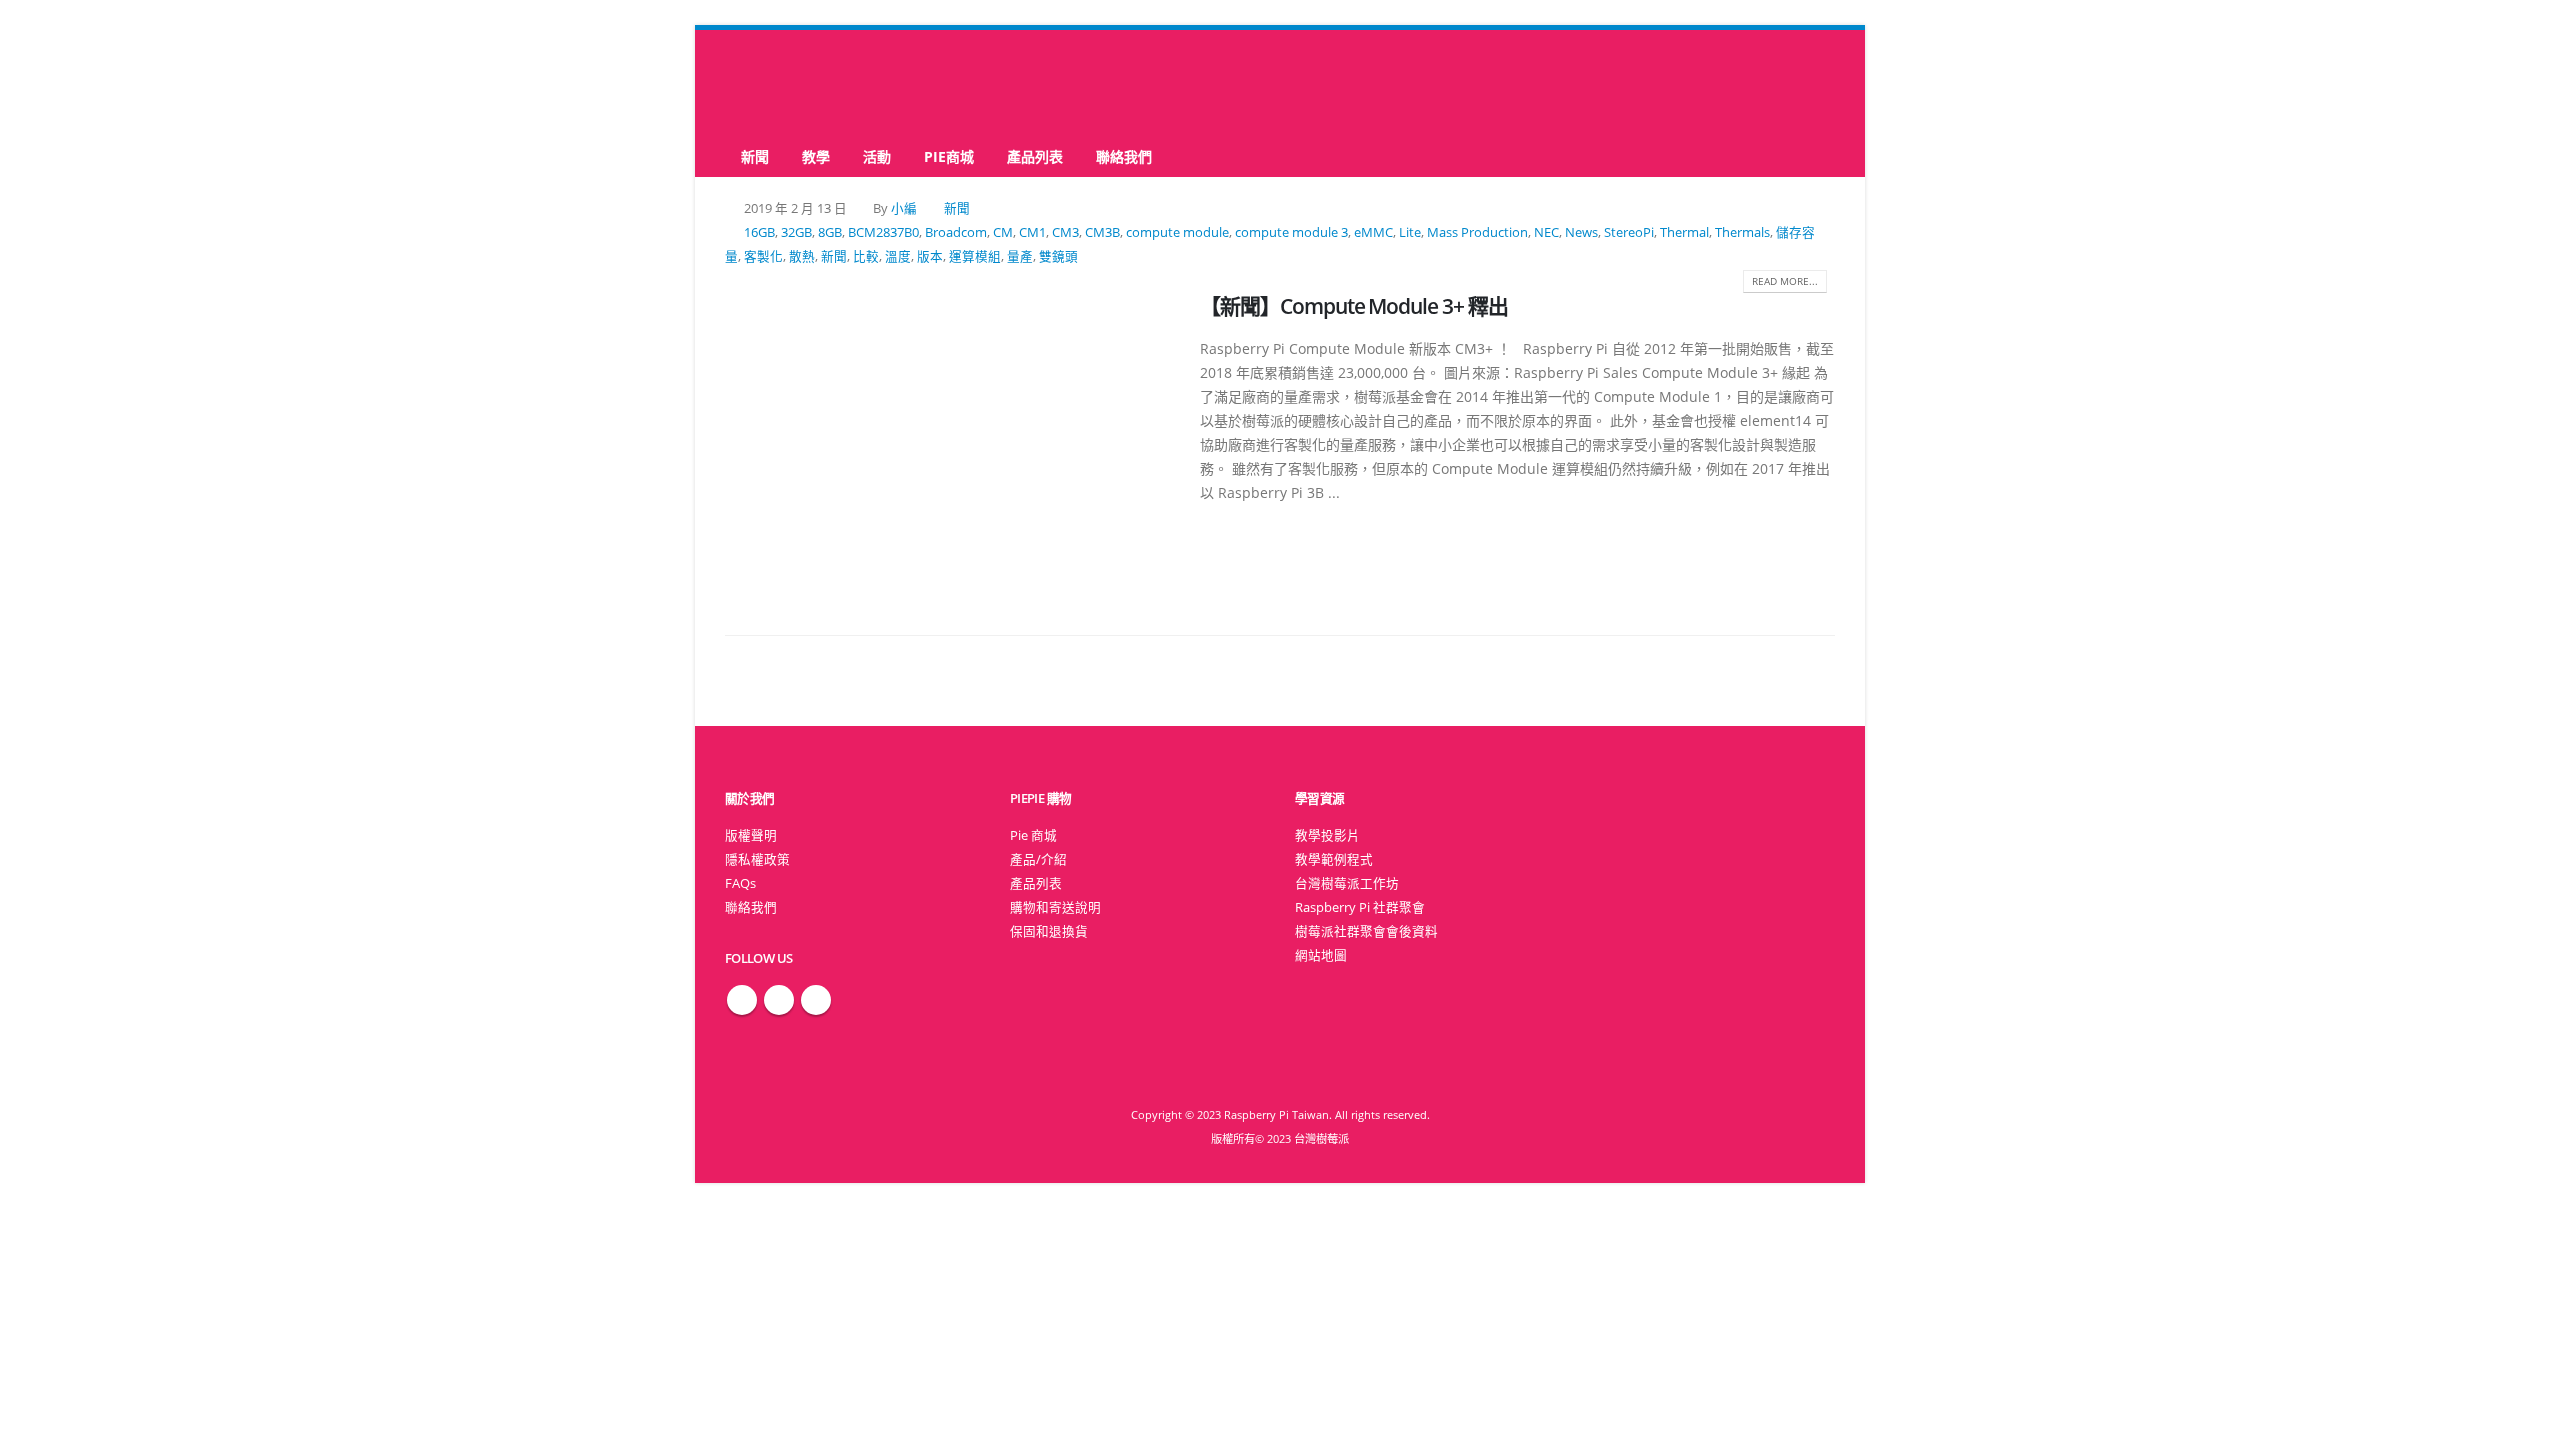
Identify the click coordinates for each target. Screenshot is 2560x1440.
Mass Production (1477, 232)
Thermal (1684, 232)
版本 (930, 256)
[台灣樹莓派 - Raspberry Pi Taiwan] (805, 83)
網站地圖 (1321, 955)
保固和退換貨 (1049, 931)
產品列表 (1035, 156)
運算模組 (975, 256)
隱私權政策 (757, 859)
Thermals (1742, 232)
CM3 (1065, 232)
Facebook (742, 1000)
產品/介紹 (1038, 859)
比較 (866, 256)
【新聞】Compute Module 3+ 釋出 (1354, 306)
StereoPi (1629, 232)
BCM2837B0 (883, 232)
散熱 (802, 256)
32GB (796, 232)
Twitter (779, 1000)
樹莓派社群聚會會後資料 (1366, 931)
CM (1003, 232)
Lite (1410, 232)
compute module (1177, 232)
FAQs (740, 883)
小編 (904, 208)
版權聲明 (751, 835)
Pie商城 (949, 156)
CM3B (1102, 232)
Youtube (816, 1000)
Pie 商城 (1033, 835)
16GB (759, 232)
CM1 (1032, 232)
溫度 (898, 256)
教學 (816, 156)
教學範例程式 (1334, 859)
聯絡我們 (1124, 156)
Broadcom (956, 232)
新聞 (755, 156)
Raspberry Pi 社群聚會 (1360, 907)
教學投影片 (1327, 835)
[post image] (947, 441)
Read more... (1785, 281)
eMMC (1373, 232)
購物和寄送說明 (1055, 907)
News (1581, 232)
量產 (1020, 256)
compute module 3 (1291, 232)
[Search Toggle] (1280, 83)
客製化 (763, 256)
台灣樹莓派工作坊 (1347, 883)
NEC (1546, 232)
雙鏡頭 (1058, 256)
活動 (877, 156)
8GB (830, 232)
